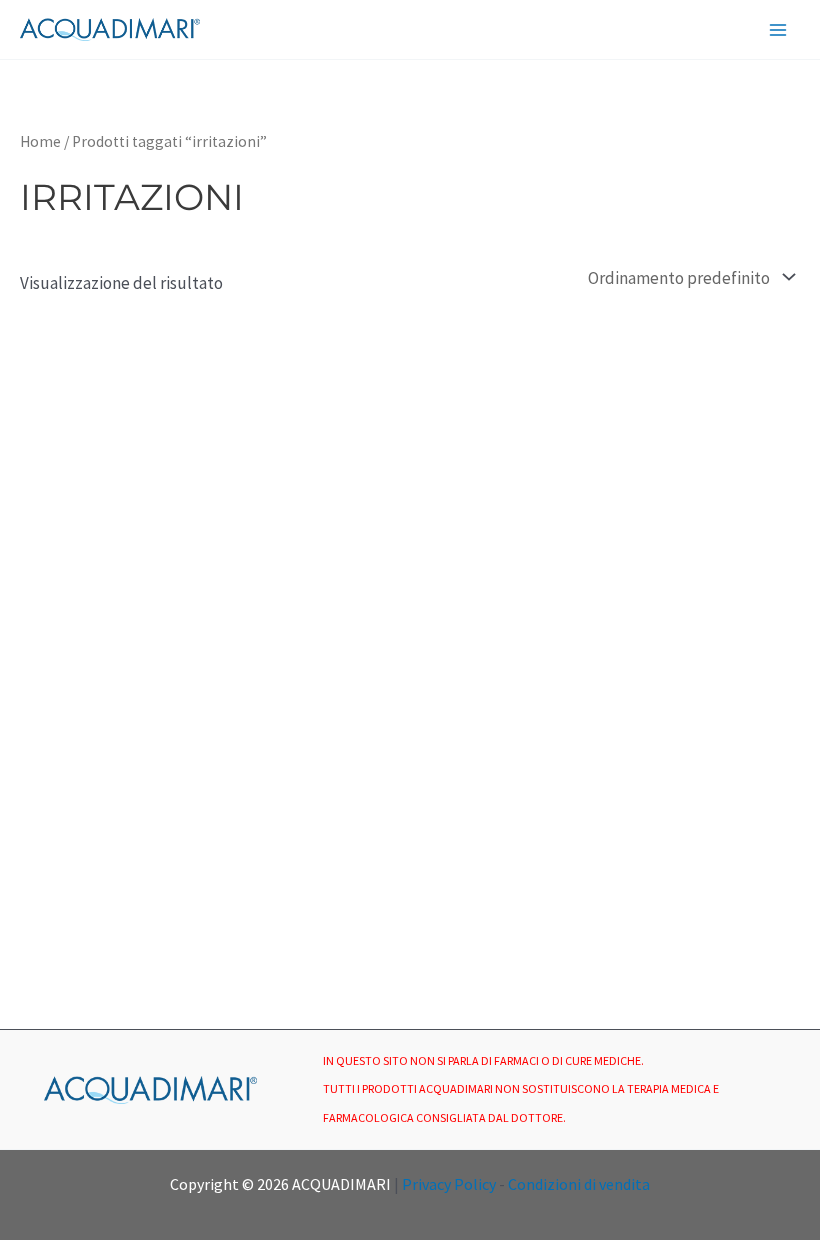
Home (40, 141)
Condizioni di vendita (579, 1184)
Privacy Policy (449, 1184)
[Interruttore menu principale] (778, 30)
